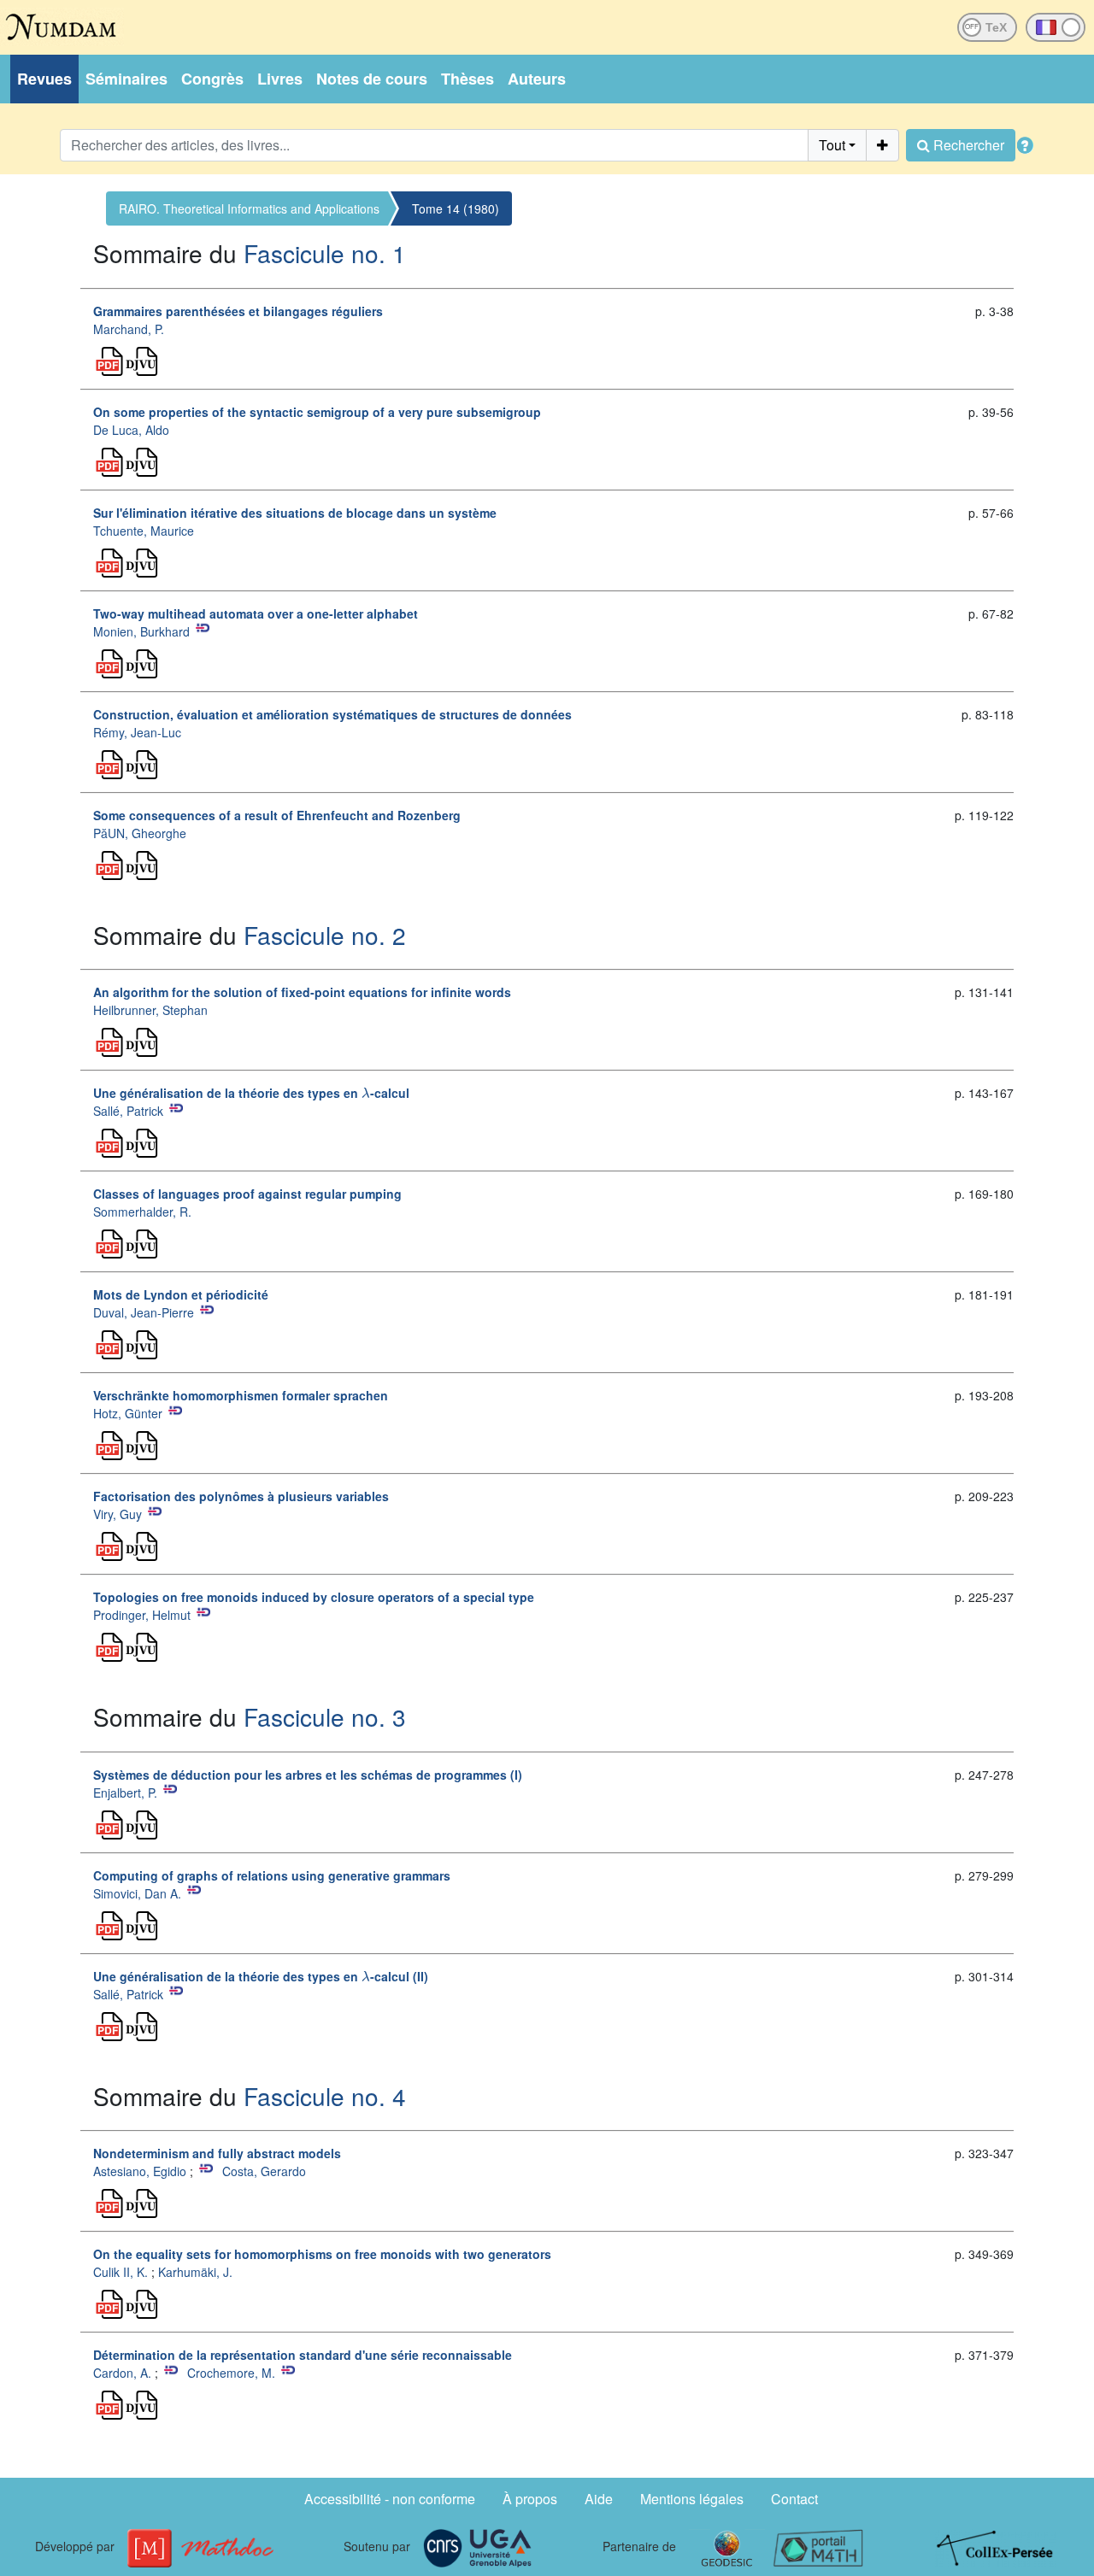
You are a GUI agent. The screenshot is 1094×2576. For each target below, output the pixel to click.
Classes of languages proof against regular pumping (247, 1194)
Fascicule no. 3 (325, 1716)
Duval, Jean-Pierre (144, 1312)
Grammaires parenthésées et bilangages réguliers (238, 311)
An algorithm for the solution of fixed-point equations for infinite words (302, 992)
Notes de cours (372, 79)
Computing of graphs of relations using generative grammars (272, 1875)
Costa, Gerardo (264, 2171)
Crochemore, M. (231, 2373)
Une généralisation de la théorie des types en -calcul (251, 1093)
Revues (44, 79)
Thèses (468, 79)
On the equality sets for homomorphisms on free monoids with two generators (322, 2254)
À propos (530, 2499)
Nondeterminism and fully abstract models (217, 2153)
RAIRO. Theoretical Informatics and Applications (249, 208)
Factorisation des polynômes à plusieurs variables (241, 1496)
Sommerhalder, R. (142, 1212)
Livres (280, 79)
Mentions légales (692, 2499)
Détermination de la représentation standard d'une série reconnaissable (303, 2355)
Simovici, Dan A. (137, 1893)
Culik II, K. (121, 2272)
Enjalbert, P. (125, 1793)
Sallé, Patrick (128, 1111)
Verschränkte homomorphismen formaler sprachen (241, 1395)
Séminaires (126, 79)
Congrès (212, 79)
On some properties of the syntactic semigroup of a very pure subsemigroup (317, 412)
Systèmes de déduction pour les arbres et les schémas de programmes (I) (308, 1775)
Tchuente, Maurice (144, 531)
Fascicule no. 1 (325, 253)
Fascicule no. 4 (325, 2096)
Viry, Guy (118, 1514)
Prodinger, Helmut (142, 1615)
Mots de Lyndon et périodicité (181, 1294)
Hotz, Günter (128, 1413)
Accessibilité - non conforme (390, 2499)
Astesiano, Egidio (140, 2171)
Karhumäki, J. (195, 2272)
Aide (599, 2499)
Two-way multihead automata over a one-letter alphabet (256, 613)
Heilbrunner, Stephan (150, 1010)
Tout (832, 145)
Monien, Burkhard (141, 631)
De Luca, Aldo (131, 430)
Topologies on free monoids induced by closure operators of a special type (314, 1597)
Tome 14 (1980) (456, 208)
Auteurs (537, 79)
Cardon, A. (122, 2373)
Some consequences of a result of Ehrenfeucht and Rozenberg (277, 815)
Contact (794, 2499)
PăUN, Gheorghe (140, 833)
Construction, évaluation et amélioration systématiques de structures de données (332, 714)
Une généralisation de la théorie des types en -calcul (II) (261, 1976)
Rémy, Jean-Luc (137, 732)
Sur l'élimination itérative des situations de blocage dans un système (295, 513)
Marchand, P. (129, 329)
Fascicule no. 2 (325, 935)
